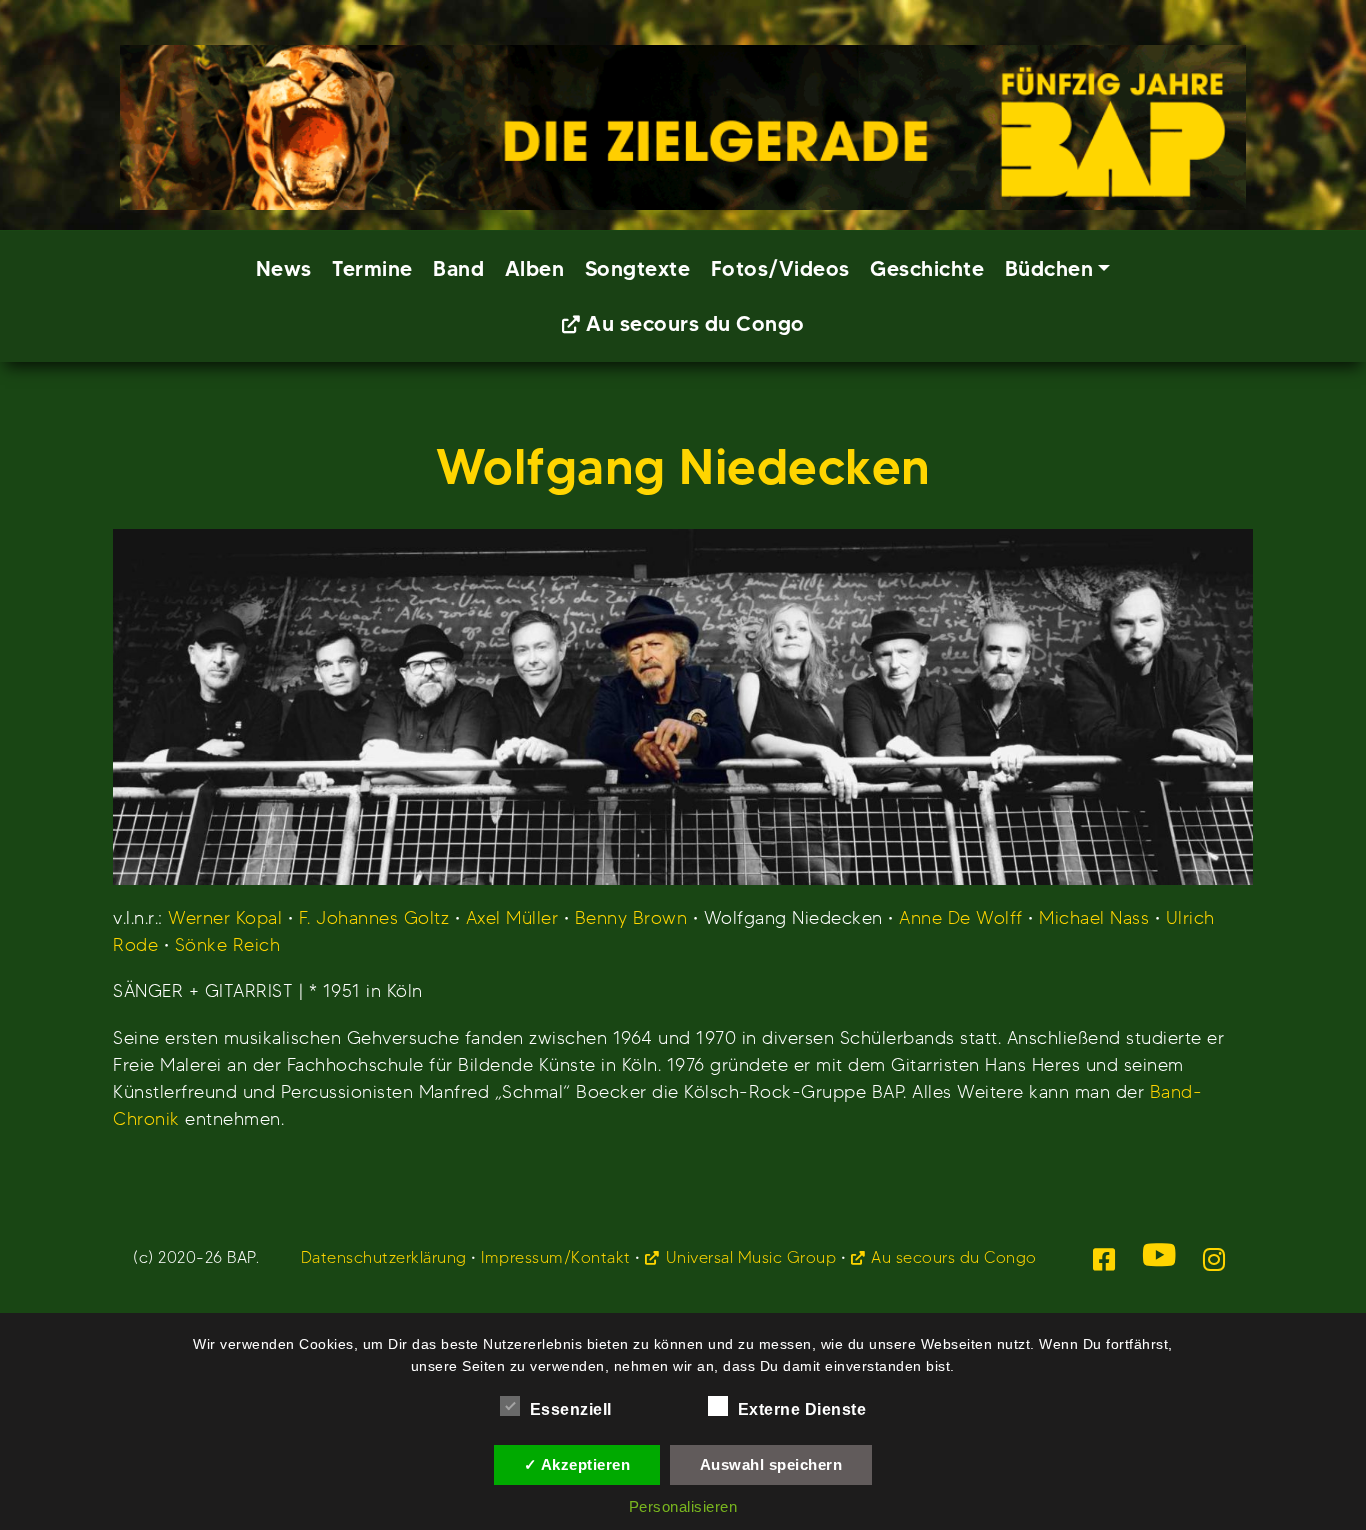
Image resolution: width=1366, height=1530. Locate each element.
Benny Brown (631, 917)
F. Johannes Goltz (374, 917)
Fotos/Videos (780, 268)
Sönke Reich (228, 944)
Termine (372, 268)
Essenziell (571, 1409)
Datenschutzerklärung (384, 1257)
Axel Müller (512, 917)
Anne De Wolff (961, 917)
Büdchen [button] (1049, 268)
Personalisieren (683, 1506)
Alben (535, 268)
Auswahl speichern (771, 1464)
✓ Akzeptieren (577, 1464)
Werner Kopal (225, 917)
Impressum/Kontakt (556, 1257)
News (284, 268)
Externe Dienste (802, 1409)
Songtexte (638, 268)
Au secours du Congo (695, 323)
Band (458, 268)
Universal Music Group (751, 1257)
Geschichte (927, 268)
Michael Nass (1094, 917)
